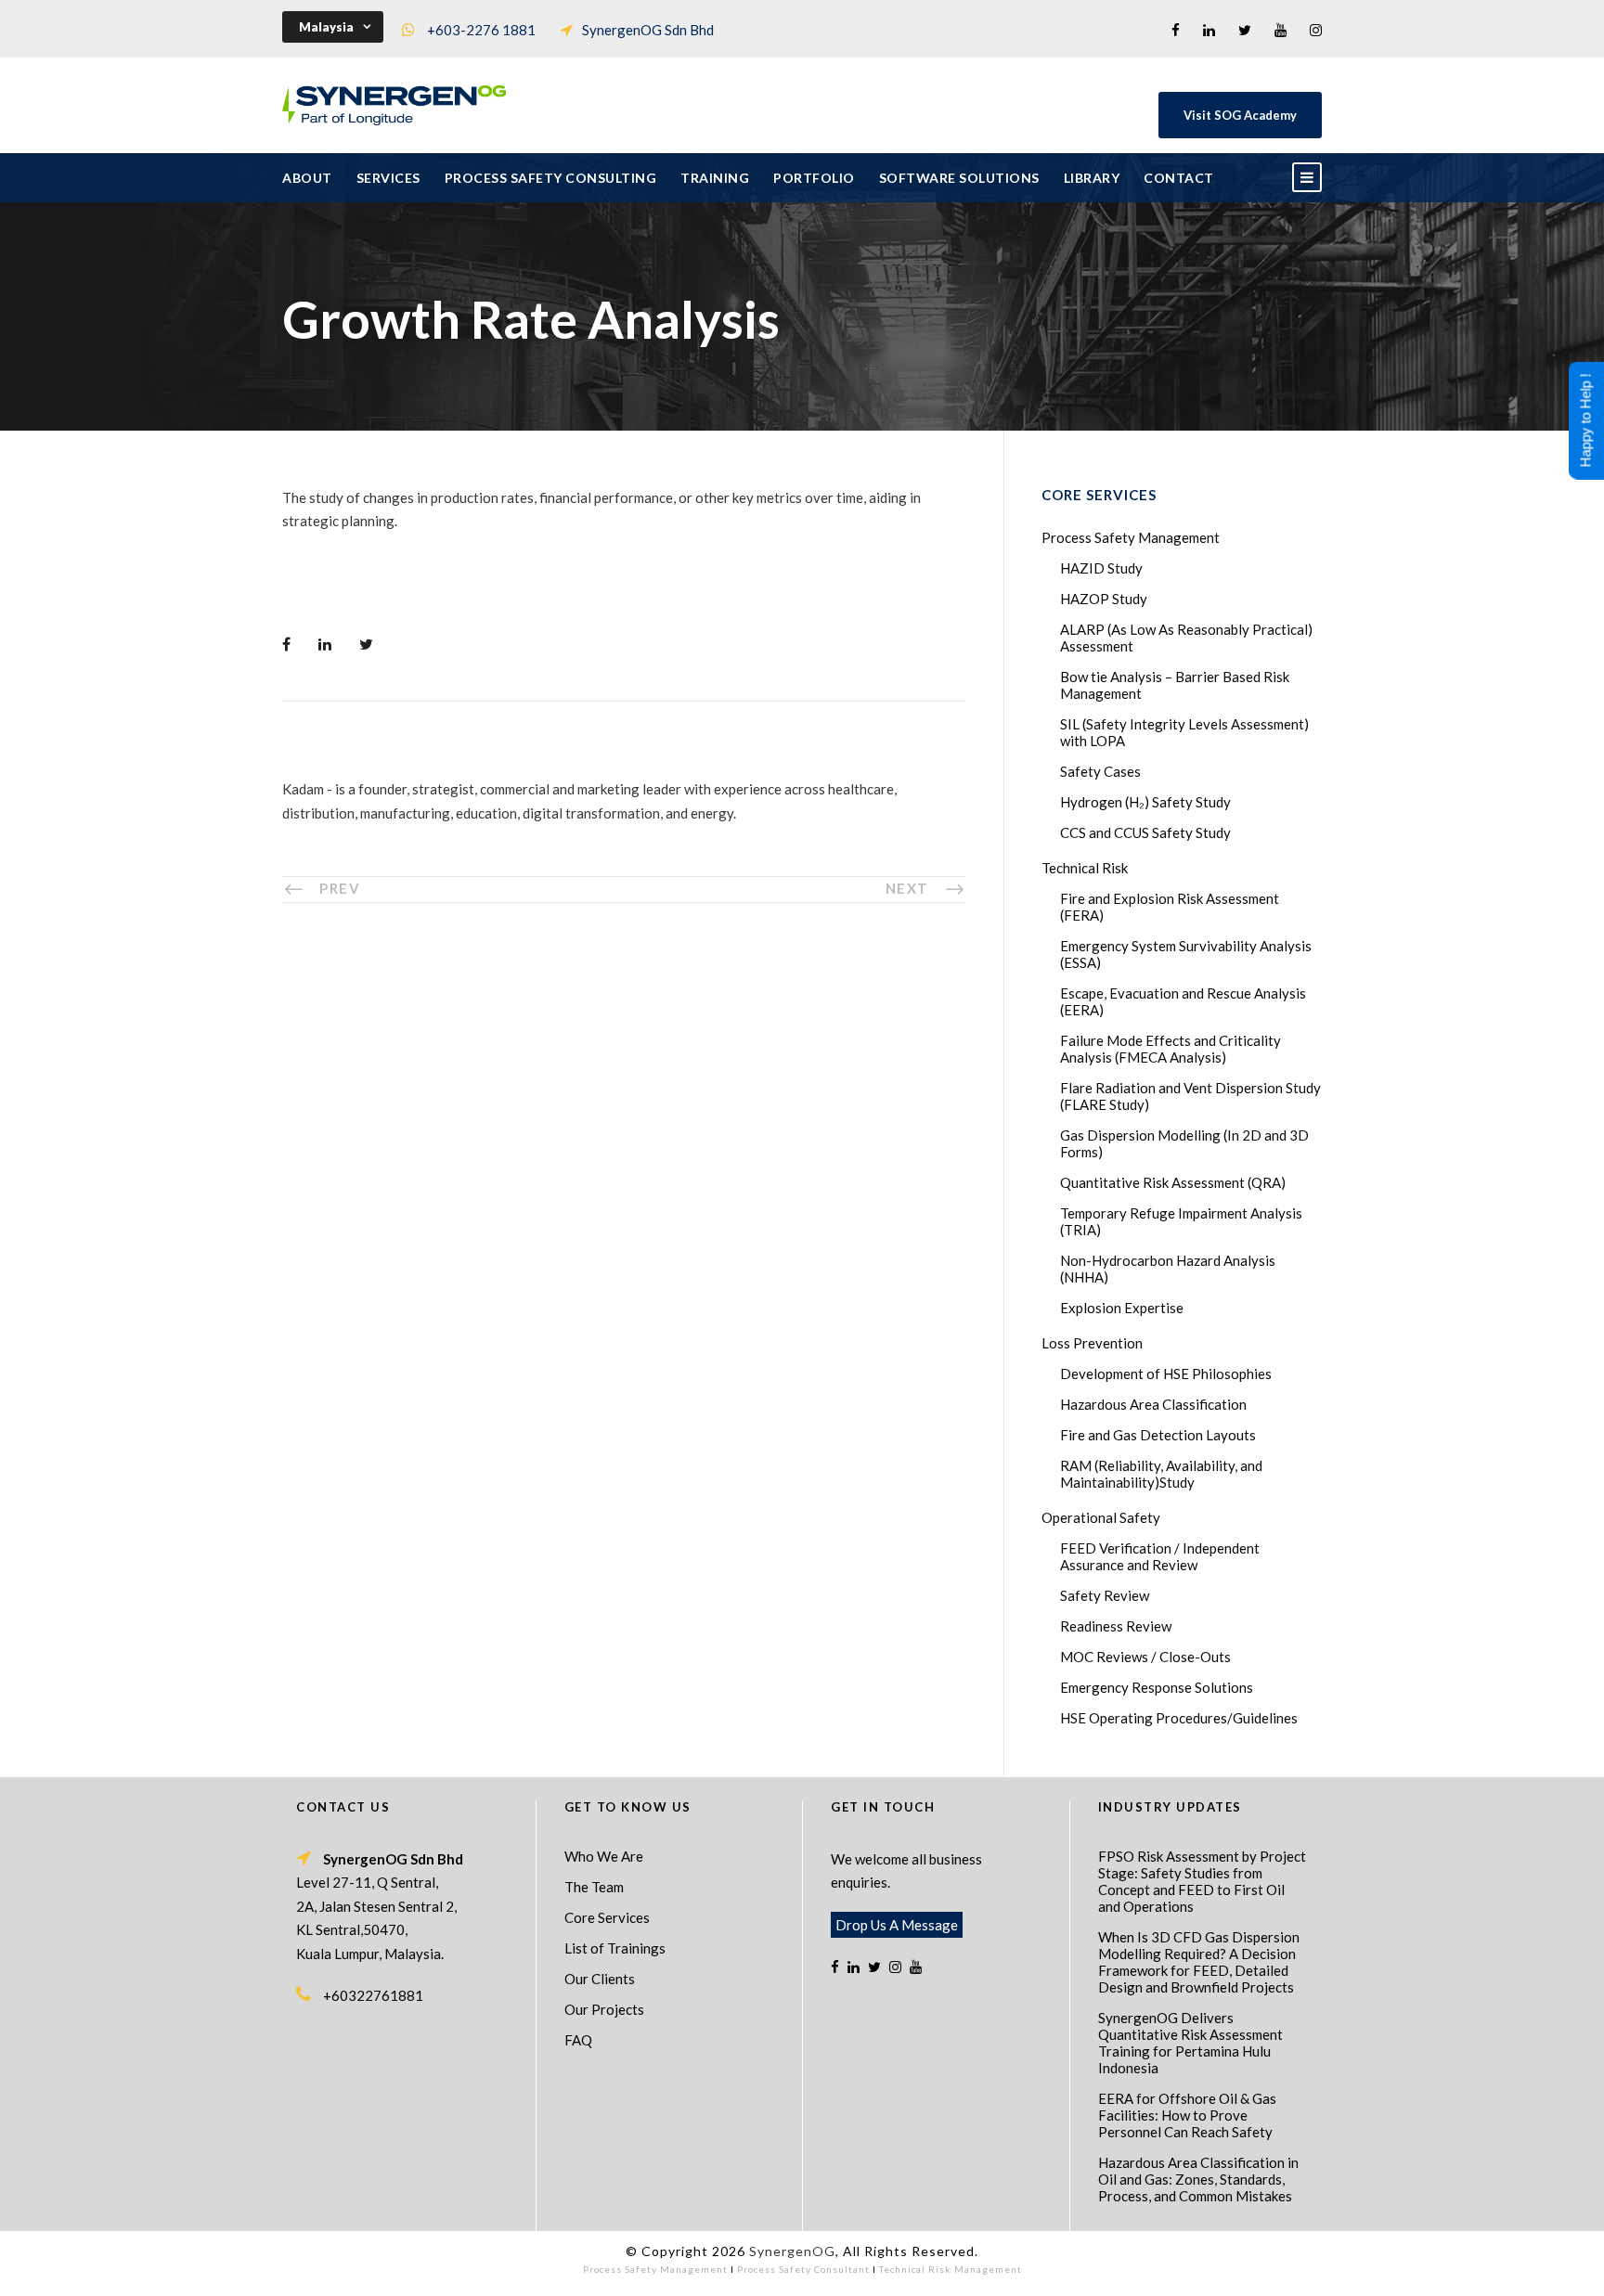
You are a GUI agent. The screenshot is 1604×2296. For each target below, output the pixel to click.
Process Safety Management (1131, 537)
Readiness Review (1116, 1626)
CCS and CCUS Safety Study (1145, 832)
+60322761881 (373, 1995)
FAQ (578, 2040)
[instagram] (1316, 30)
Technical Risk (1085, 868)
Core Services (607, 1917)
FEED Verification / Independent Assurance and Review (1160, 1556)
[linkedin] (1209, 30)
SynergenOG (792, 2251)
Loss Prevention (1092, 1343)
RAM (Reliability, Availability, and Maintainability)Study (1161, 1474)
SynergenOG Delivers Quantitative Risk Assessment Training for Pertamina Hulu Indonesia (1190, 2043)
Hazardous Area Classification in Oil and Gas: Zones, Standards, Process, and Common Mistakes (1198, 2179)
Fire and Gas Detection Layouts (1158, 1435)
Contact (1179, 178)
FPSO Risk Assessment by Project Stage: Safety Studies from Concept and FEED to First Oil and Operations (1202, 1881)
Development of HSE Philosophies (1166, 1374)
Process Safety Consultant (803, 2269)
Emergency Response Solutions (1157, 1687)
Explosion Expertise (1122, 1308)
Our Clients (600, 1979)
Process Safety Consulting (551, 178)
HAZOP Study (1104, 599)
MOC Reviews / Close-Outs (1145, 1657)
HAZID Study (1101, 568)
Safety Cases (1100, 771)
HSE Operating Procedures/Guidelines (1179, 1718)
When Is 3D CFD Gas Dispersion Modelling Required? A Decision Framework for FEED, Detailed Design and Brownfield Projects (1199, 1962)
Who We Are (604, 1856)
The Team (594, 1887)
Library (1092, 178)
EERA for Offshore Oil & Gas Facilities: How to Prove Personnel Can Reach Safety (1187, 2115)
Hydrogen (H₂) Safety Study (1145, 802)
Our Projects (604, 2009)
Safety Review (1105, 1595)
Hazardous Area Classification (1153, 1404)
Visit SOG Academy (1240, 115)
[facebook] (1176, 30)
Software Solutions (959, 178)
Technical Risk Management (951, 2269)
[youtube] (1281, 30)
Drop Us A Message (897, 1925)
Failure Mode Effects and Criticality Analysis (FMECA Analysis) (1171, 1049)
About (307, 178)
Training (715, 178)
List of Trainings (615, 1948)
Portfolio (814, 178)
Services (388, 178)
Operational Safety (1101, 1517)
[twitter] (1245, 30)
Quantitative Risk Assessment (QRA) (1173, 1182)
